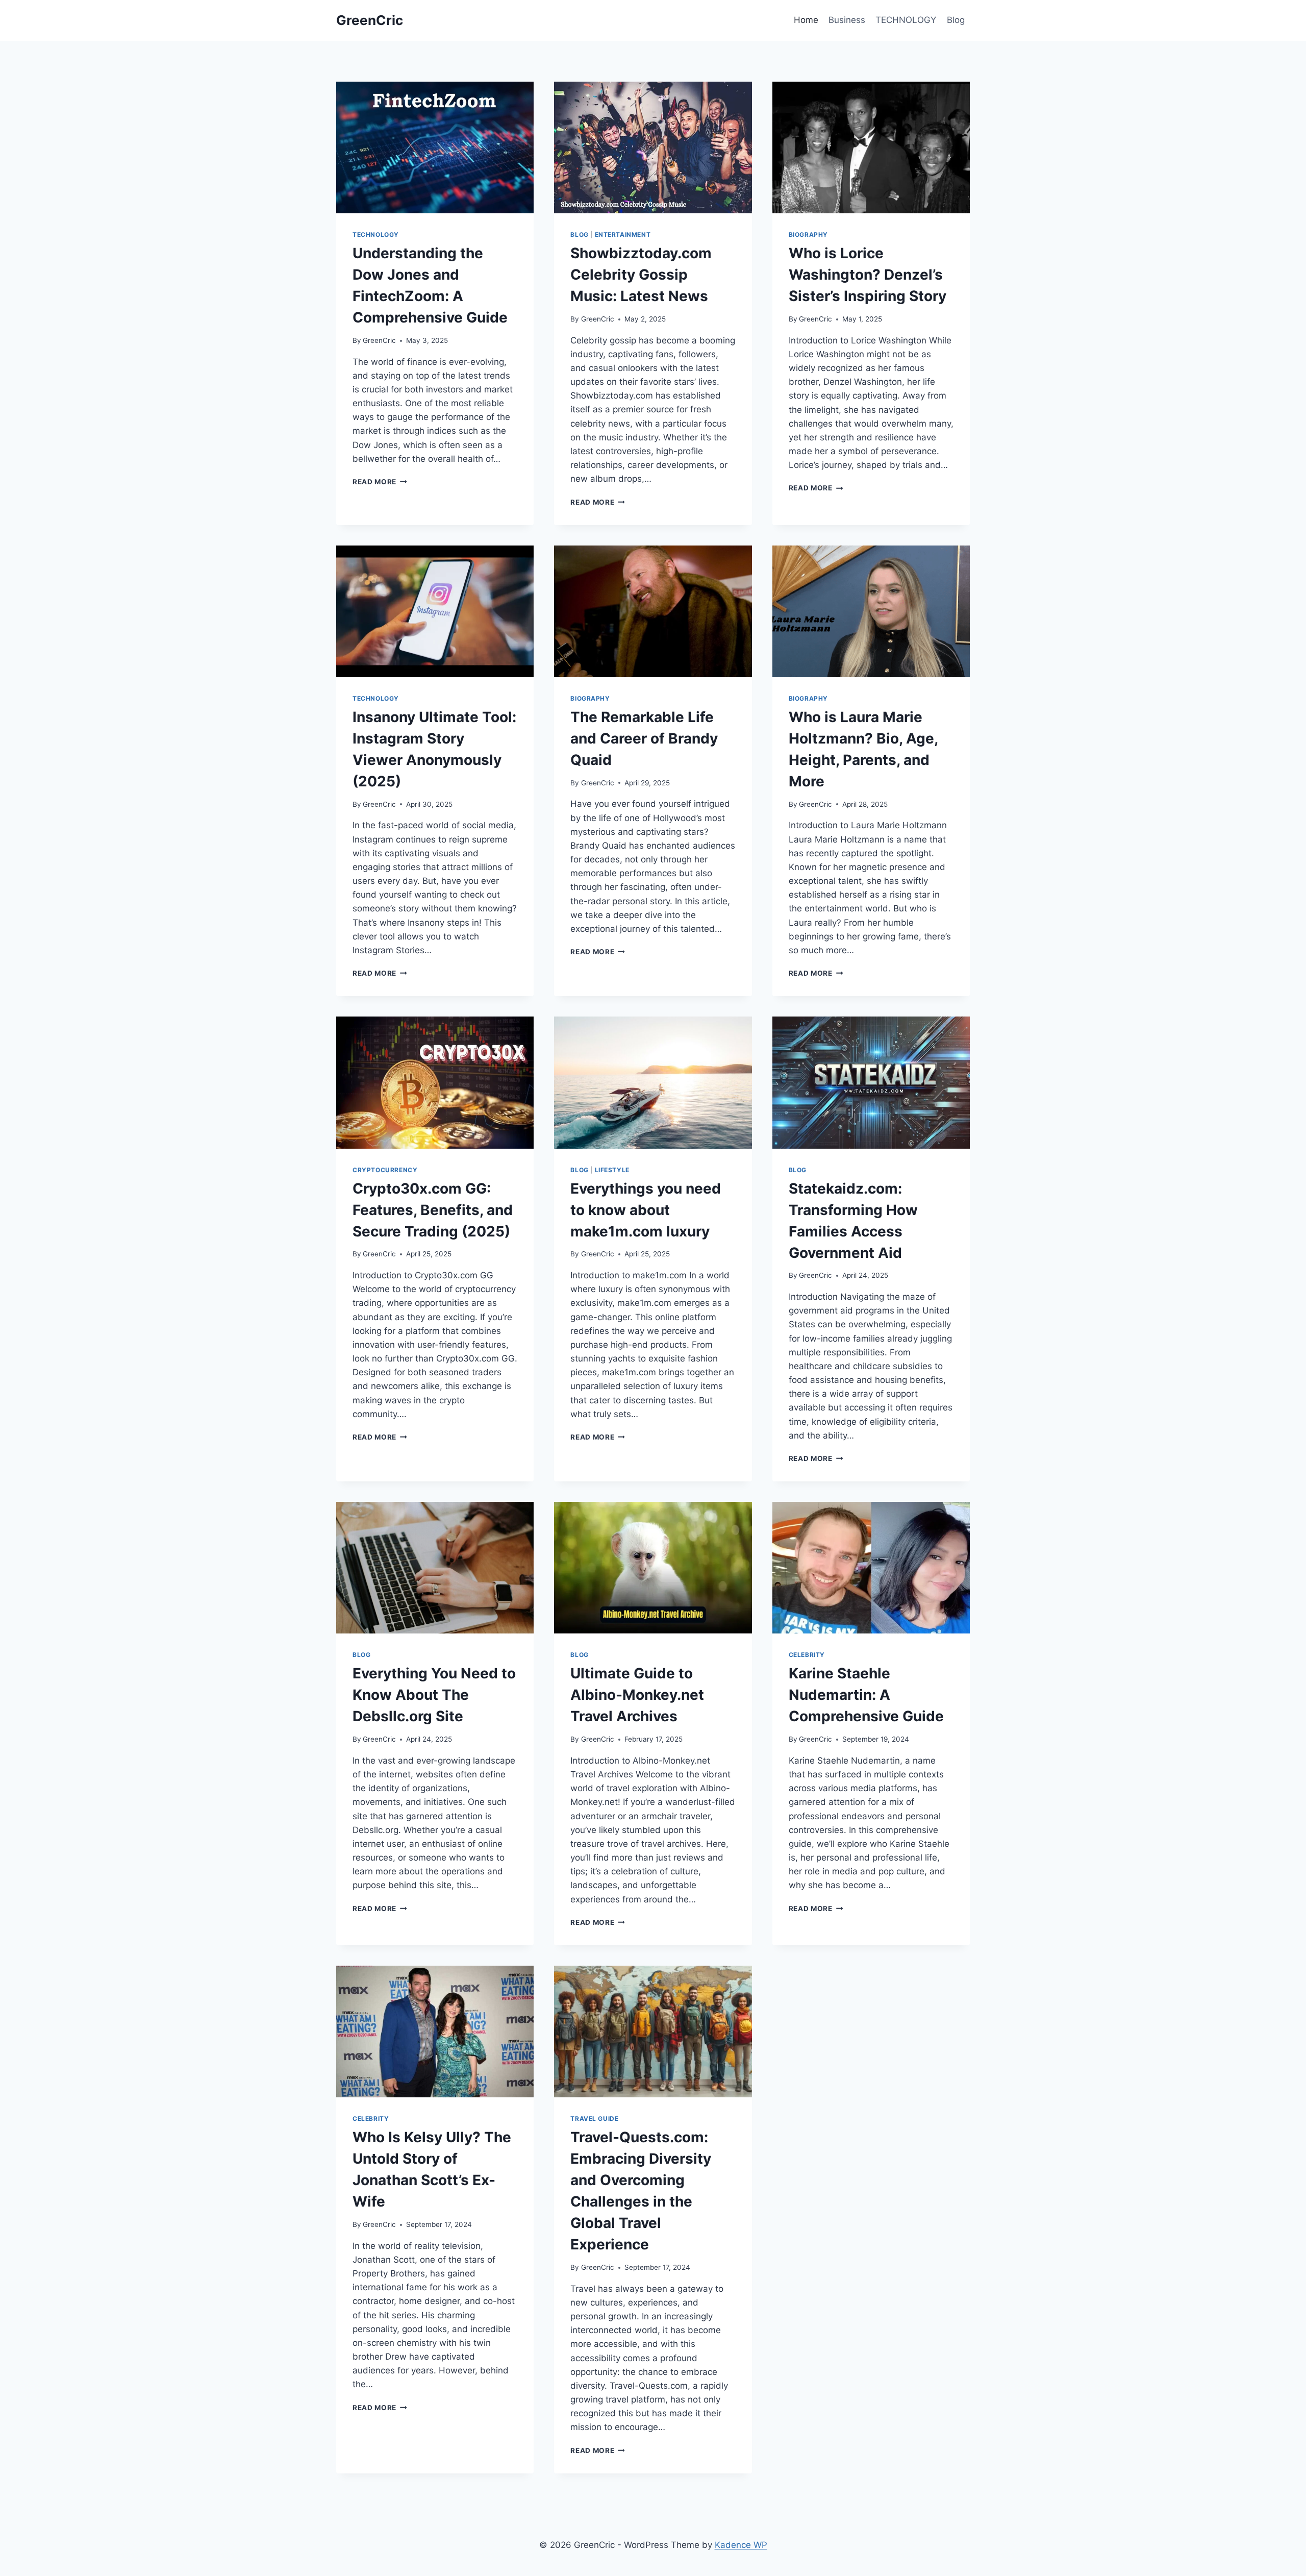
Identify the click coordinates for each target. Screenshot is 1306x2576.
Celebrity (807, 1655)
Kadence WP (741, 2545)
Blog (956, 20)
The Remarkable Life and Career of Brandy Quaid (644, 738)
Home (806, 20)
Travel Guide (594, 2119)
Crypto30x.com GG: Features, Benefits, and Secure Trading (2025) (433, 1210)
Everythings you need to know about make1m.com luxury (646, 1210)
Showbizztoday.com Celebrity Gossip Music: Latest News (641, 275)
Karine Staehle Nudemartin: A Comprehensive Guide (866, 1695)
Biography (808, 234)
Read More (380, 482)
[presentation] (435, 147)
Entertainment (623, 234)
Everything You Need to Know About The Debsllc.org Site (434, 1695)
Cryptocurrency (385, 1170)
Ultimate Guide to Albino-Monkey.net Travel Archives (637, 1695)
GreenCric (379, 340)
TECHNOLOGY (906, 20)
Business (847, 20)
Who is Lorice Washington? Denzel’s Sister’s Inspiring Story (868, 275)
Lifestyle (612, 1170)
